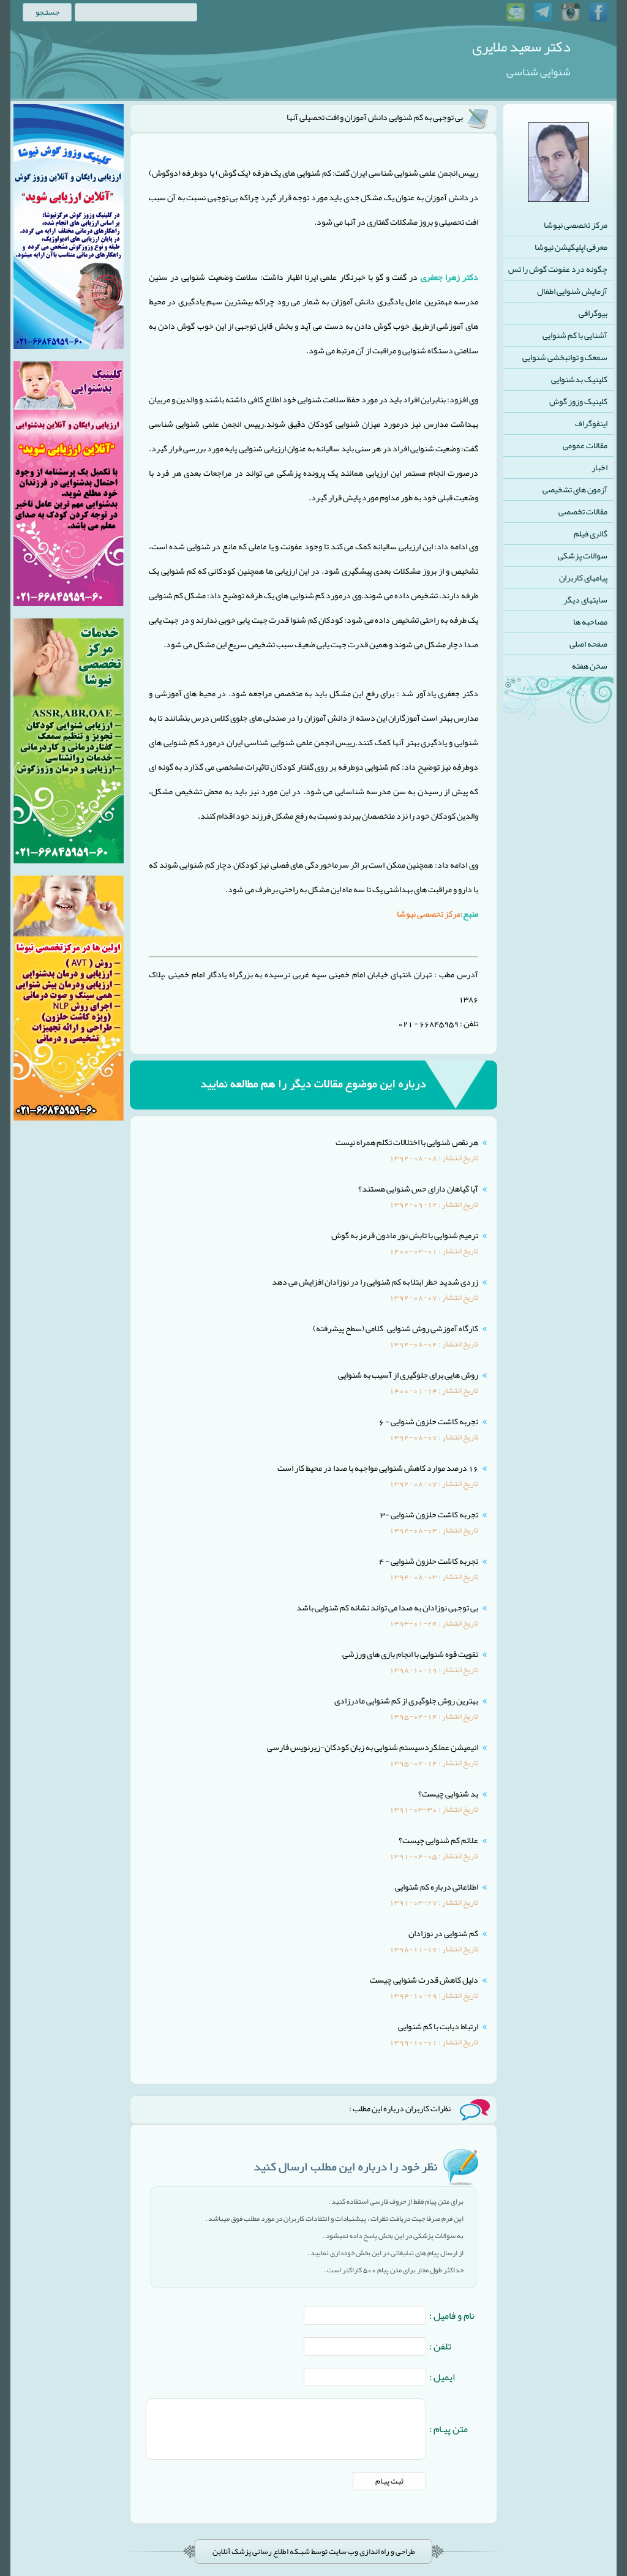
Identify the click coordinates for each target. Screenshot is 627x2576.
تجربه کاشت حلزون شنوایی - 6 (429, 1421)
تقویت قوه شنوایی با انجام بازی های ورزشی (410, 1654)
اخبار (599, 467)
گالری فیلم (591, 533)
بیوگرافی (593, 313)
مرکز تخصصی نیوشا (576, 225)
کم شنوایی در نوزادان (443, 1933)
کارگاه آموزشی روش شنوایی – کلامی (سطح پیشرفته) (396, 1328)
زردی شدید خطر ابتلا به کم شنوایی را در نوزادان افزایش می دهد (375, 1282)
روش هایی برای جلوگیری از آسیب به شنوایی (408, 1375)
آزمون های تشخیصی (575, 489)
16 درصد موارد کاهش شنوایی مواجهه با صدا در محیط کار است (378, 1468)
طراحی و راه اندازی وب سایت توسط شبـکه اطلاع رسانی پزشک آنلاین (314, 2552)
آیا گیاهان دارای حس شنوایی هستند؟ (418, 1188)
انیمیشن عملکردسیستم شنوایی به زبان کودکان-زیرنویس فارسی (373, 1747)
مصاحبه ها (590, 621)
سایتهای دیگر (585, 599)
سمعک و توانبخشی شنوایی (565, 357)
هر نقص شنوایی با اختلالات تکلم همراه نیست (407, 1142)
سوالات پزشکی (583, 555)
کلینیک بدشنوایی (579, 379)
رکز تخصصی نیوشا (427, 914)
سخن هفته (590, 666)
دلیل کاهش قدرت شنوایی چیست (424, 1980)
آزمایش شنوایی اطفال (572, 291)
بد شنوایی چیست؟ (448, 1793)
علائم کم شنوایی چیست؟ (438, 1840)
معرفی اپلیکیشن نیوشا (571, 247)
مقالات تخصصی (583, 511)
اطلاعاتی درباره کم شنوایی (437, 1887)
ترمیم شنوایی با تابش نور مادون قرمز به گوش (405, 1235)
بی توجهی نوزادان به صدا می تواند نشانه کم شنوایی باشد (387, 1607)
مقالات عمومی (585, 445)
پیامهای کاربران (583, 577)
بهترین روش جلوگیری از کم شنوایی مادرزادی (406, 1700)
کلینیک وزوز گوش (578, 401)
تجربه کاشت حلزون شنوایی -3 (429, 1514)
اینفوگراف (591, 423)
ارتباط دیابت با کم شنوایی (438, 2026)
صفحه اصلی (588, 644)
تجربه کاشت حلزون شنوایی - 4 (429, 1561)
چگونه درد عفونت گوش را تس (558, 269)
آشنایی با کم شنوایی (575, 335)
